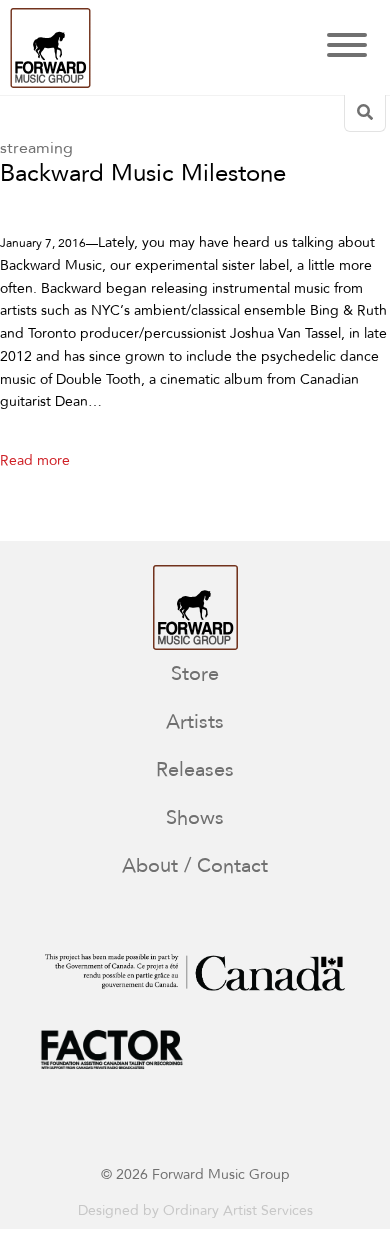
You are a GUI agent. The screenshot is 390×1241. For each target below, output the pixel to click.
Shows (195, 817)
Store (195, 673)
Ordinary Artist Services (238, 1210)
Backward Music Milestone (143, 174)
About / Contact (195, 865)
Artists (195, 721)
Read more (35, 460)
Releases (195, 769)
